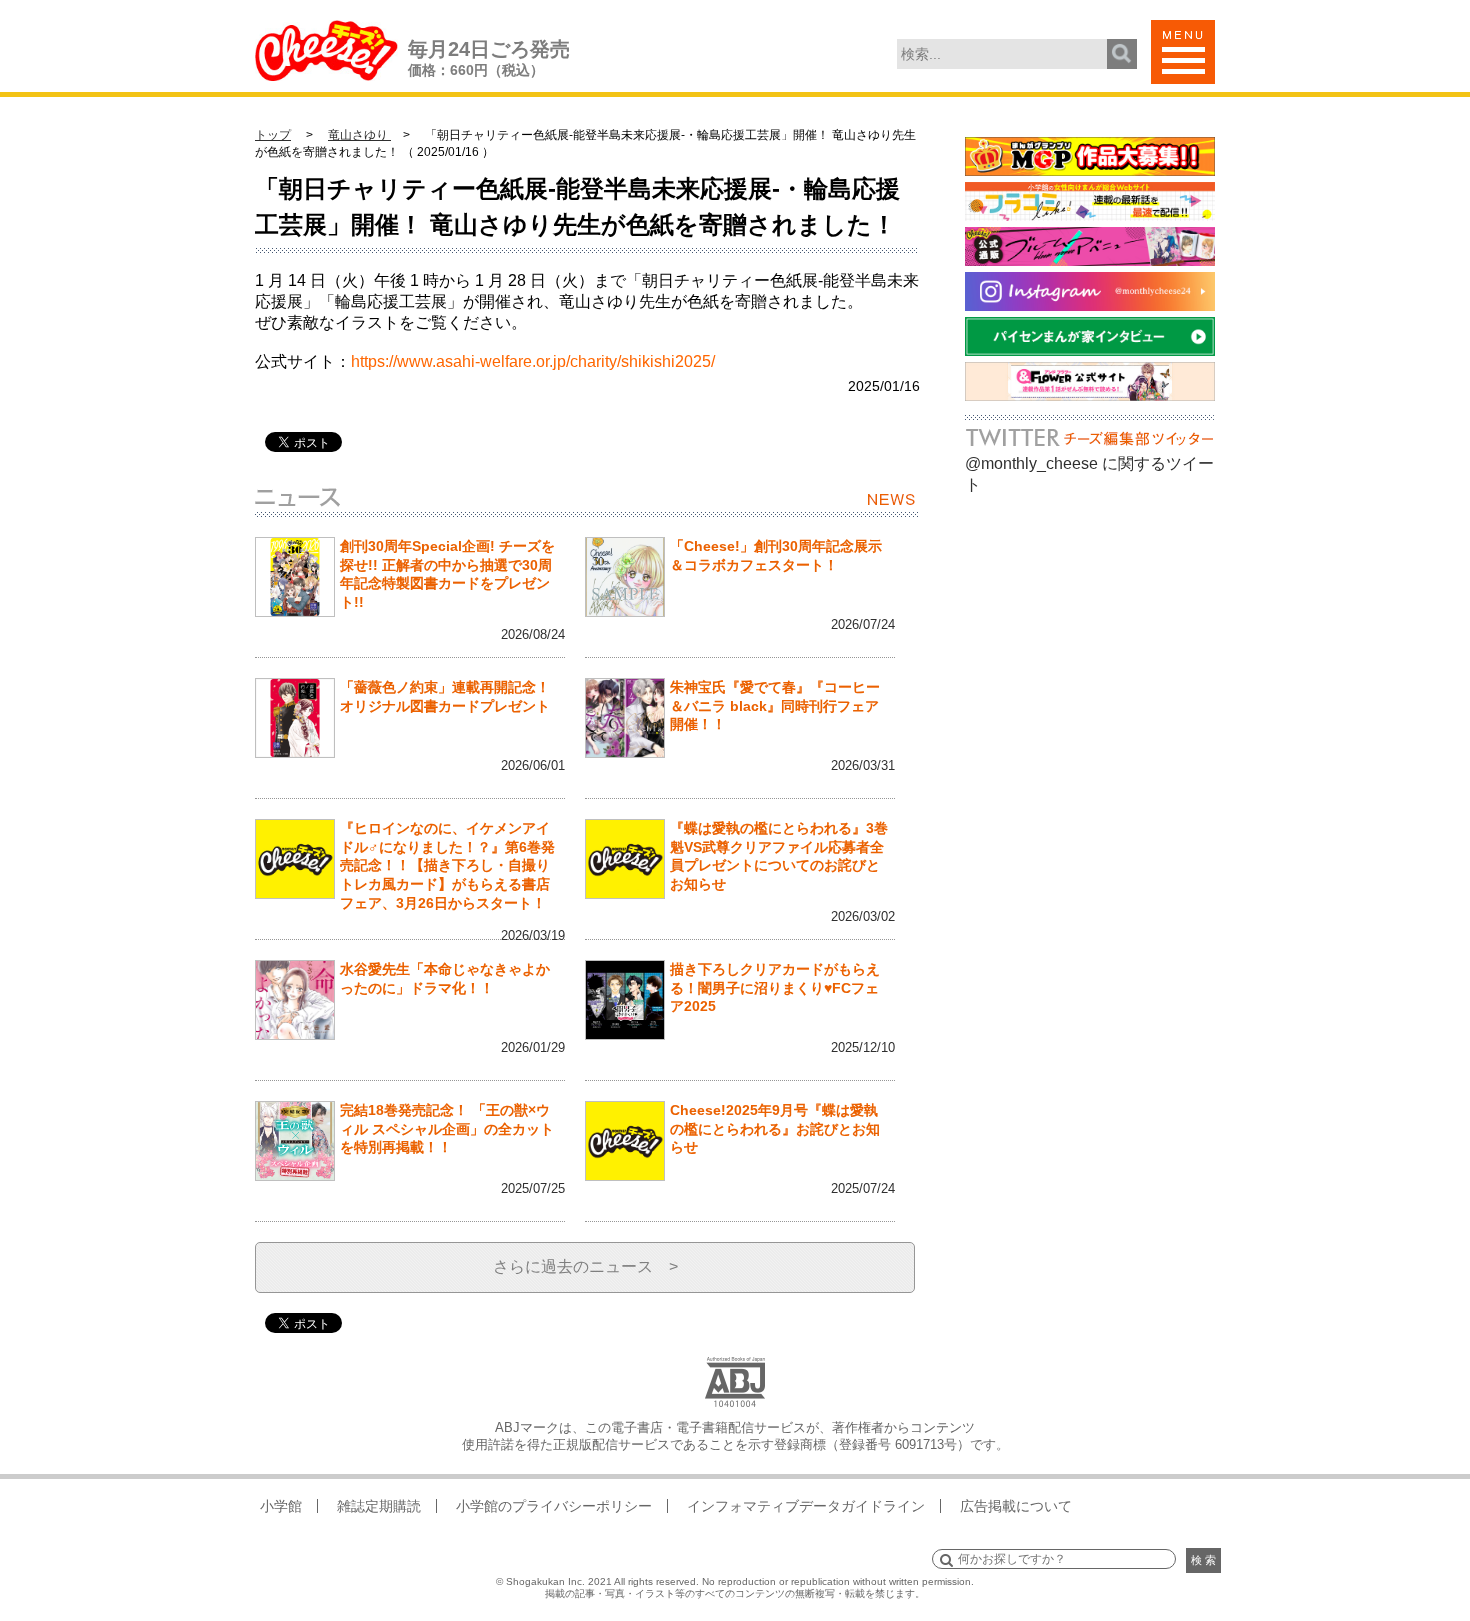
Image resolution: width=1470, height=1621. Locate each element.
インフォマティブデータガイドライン (806, 1506)
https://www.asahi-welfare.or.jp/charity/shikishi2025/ (533, 361)
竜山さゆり (359, 135)
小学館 (281, 1506)
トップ (273, 135)
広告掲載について (1016, 1506)
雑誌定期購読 (379, 1506)
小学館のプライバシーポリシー (554, 1506)
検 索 (1203, 1560)
